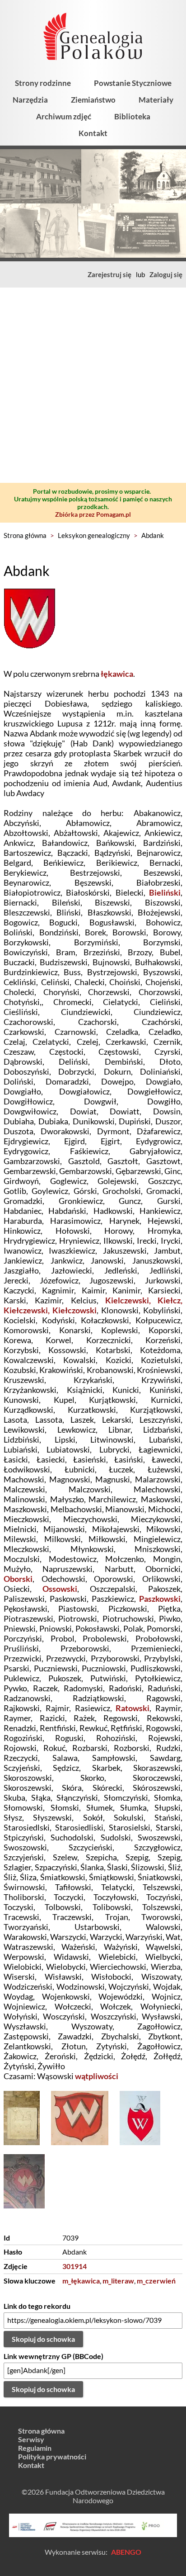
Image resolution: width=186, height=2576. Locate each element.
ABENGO (126, 2552)
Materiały (156, 100)
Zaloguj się (166, 274)
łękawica (117, 674)
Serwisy (31, 2439)
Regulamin (35, 2448)
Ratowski (133, 1708)
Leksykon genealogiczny (94, 535)
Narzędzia (30, 100)
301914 (74, 2266)
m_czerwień (156, 2281)
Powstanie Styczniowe (133, 83)
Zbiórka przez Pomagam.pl (93, 514)
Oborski (18, 1579)
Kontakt (93, 133)
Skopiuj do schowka (43, 2339)
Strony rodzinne (43, 83)
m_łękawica (81, 2281)
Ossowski (60, 1589)
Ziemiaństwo (93, 100)
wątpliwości (97, 2076)
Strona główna (25, 535)
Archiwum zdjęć (64, 116)
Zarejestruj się (109, 274)
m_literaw (118, 2281)
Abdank (153, 535)
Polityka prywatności (52, 2456)
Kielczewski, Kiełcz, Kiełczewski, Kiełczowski (93, 1305)
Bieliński (165, 892)
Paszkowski (160, 1599)
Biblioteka (132, 116)
